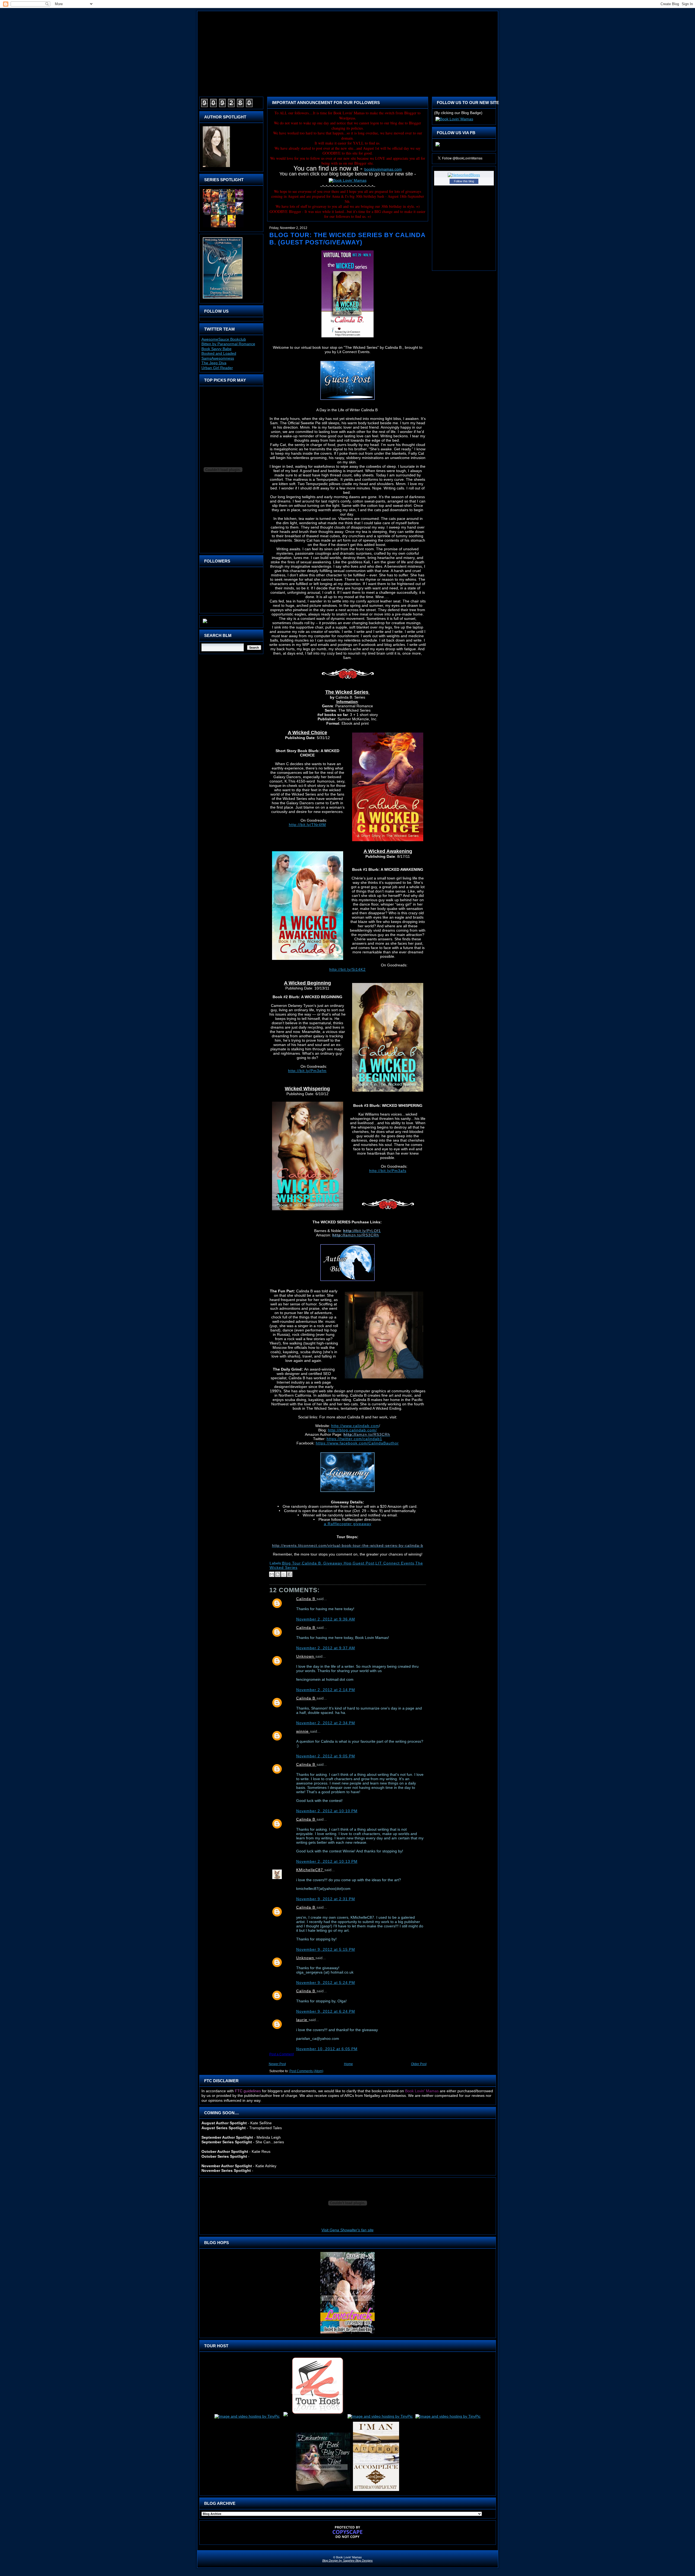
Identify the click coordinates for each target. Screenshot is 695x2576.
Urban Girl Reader (217, 368)
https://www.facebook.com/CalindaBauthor (357, 1443)
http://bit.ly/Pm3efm (307, 1071)
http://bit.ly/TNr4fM (307, 825)
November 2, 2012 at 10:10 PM (327, 1811)
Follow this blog (464, 181)
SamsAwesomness (218, 358)
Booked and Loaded (219, 353)
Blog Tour (291, 1563)
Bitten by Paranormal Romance (228, 344)
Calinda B (306, 1599)
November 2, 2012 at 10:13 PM (327, 1861)
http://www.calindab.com (355, 1426)
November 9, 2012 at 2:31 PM (326, 1899)
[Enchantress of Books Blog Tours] (323, 2491)
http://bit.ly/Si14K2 (347, 969)
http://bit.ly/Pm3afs (388, 1171)
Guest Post (364, 1563)
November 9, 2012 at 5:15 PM (326, 1949)
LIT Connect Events (395, 1563)
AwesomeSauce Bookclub (224, 339)
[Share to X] (284, 1574)
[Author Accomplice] (376, 2491)
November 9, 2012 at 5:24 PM (326, 1983)
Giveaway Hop (337, 1563)
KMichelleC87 (310, 1870)
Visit (347, 2230)
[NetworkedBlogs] (464, 175)
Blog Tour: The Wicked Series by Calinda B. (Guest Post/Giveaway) (347, 239)
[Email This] (272, 1574)
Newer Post (277, 2064)
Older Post (419, 2064)
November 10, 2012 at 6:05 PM (327, 2049)
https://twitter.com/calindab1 (354, 1439)
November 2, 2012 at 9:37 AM (326, 1648)
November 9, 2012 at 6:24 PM (326, 2011)
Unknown (306, 1656)
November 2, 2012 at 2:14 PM (326, 1690)
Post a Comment (282, 2054)
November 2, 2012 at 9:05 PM (326, 1756)
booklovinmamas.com (383, 169)
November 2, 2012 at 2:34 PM (326, 1723)
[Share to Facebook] (290, 1574)
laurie (302, 2020)
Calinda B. (312, 1563)
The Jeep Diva (214, 363)
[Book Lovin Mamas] (438, 146)
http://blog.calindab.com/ (352, 1430)
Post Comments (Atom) (306, 2071)
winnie (303, 1731)
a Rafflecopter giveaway (348, 1524)
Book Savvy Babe (217, 349)
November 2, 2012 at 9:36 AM (326, 1619)
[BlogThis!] (278, 1574)
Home (348, 2064)
